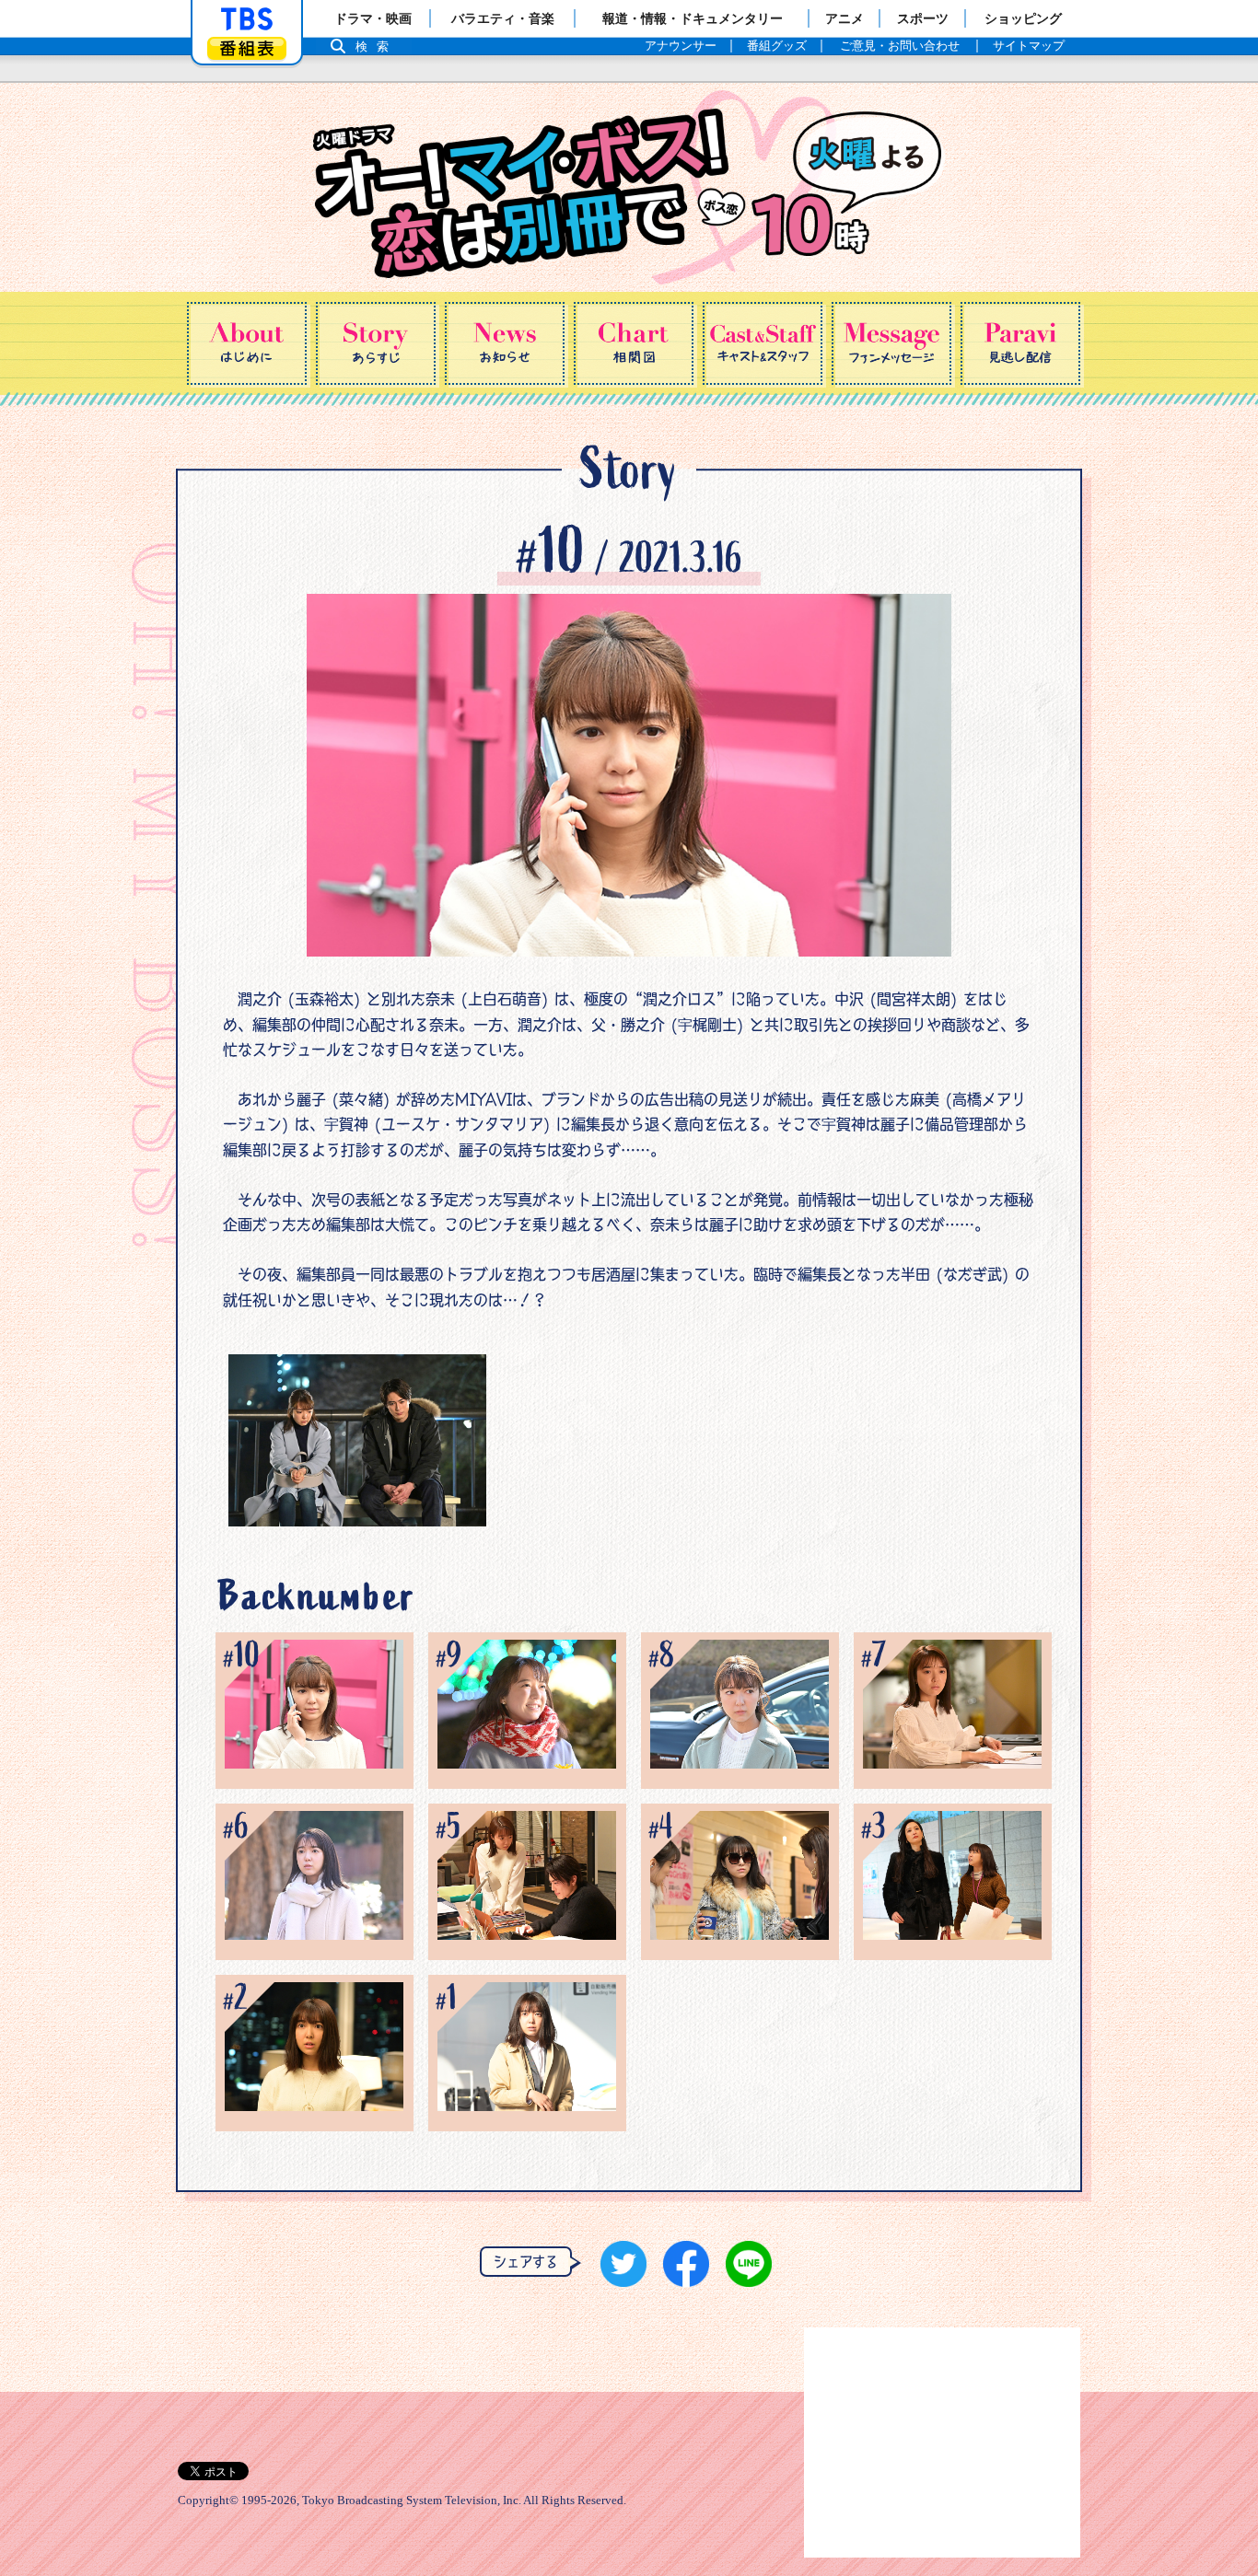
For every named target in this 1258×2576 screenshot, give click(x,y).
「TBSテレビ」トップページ (247, 19)
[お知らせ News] (505, 343)
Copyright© (208, 2501)
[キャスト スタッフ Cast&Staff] (763, 343)
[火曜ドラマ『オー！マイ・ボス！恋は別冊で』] (629, 187)
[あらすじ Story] (376, 343)
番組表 (247, 48)
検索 (377, 46)
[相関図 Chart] (634, 343)
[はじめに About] (247, 343)
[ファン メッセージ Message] (891, 343)
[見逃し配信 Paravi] (1020, 343)
